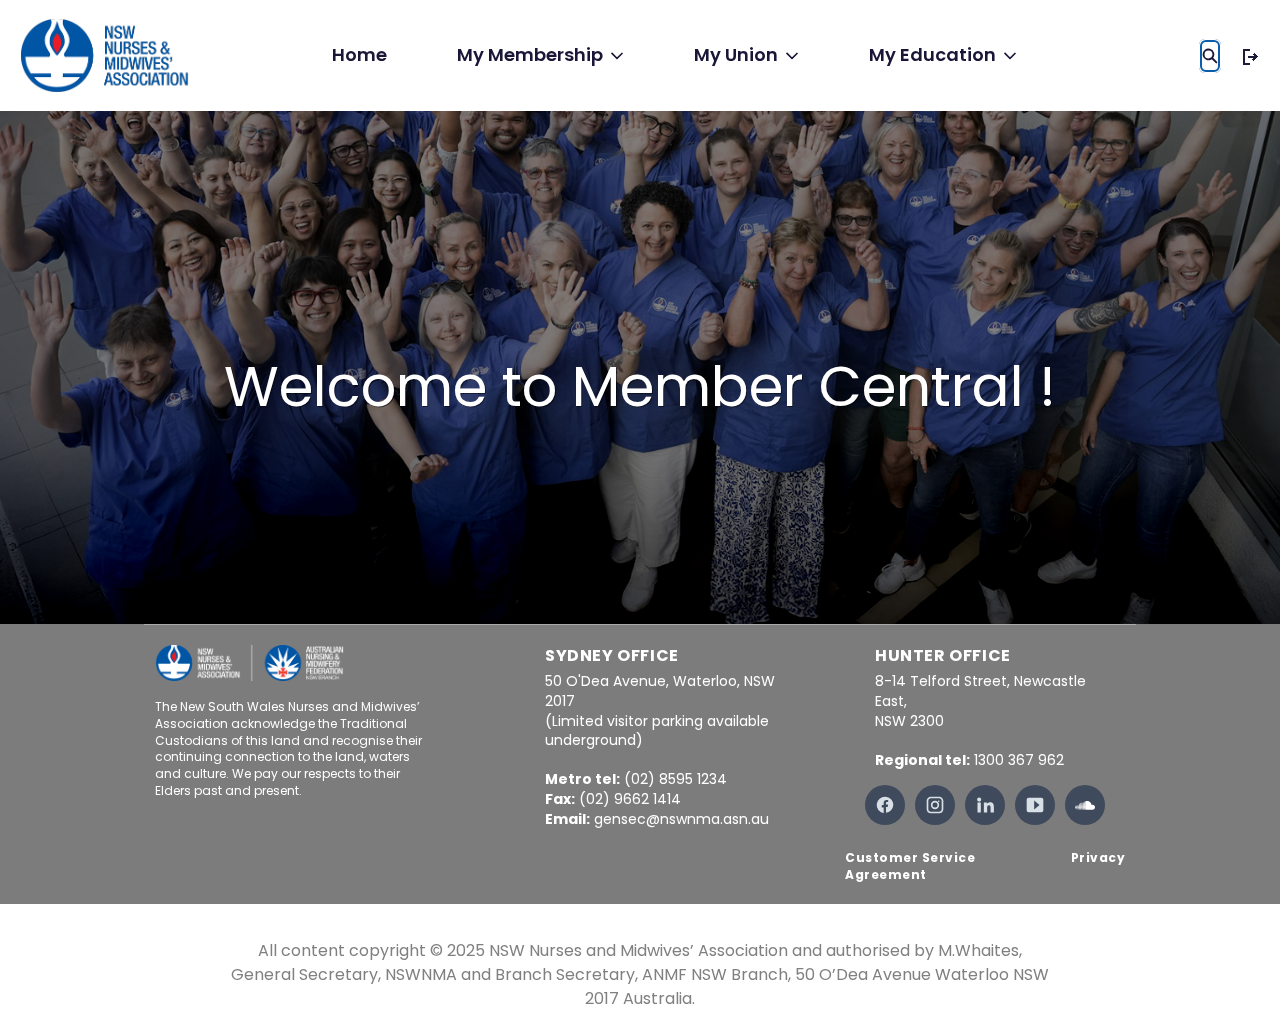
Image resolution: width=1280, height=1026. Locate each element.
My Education (932, 54)
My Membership (530, 54)
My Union (736, 54)
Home (359, 54)
